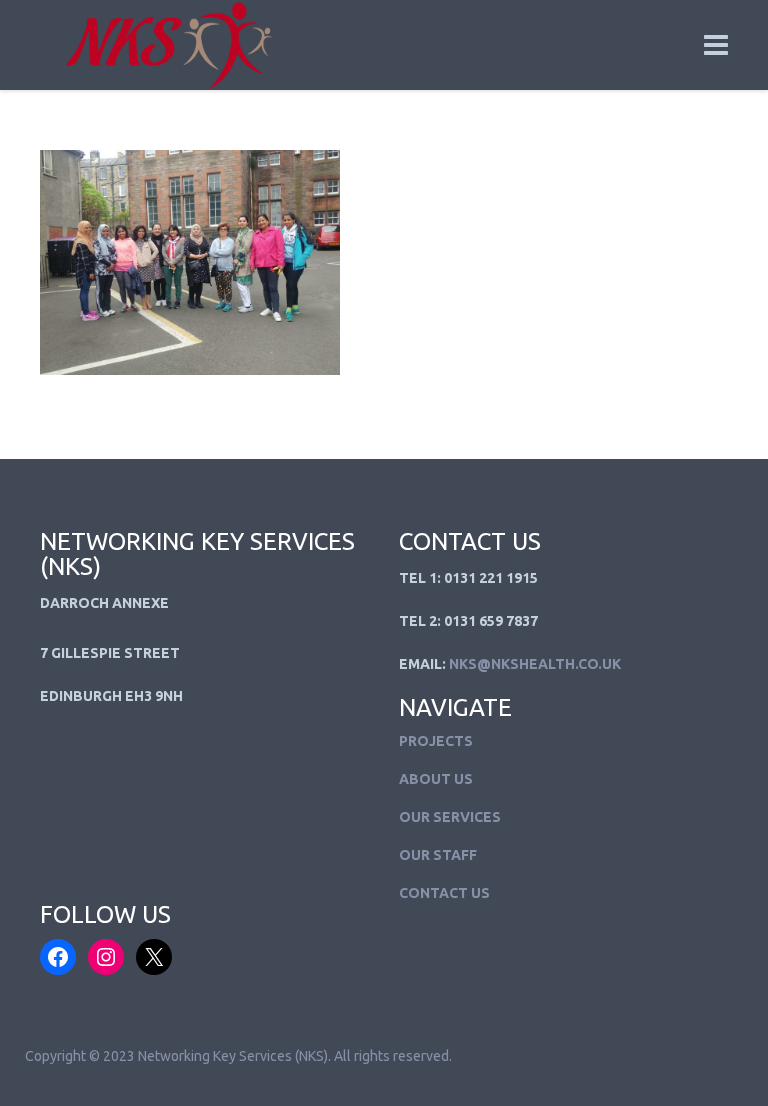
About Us (436, 779)
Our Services (450, 817)
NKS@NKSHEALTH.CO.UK (535, 664)
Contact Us (444, 893)
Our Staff (438, 855)
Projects (436, 741)
